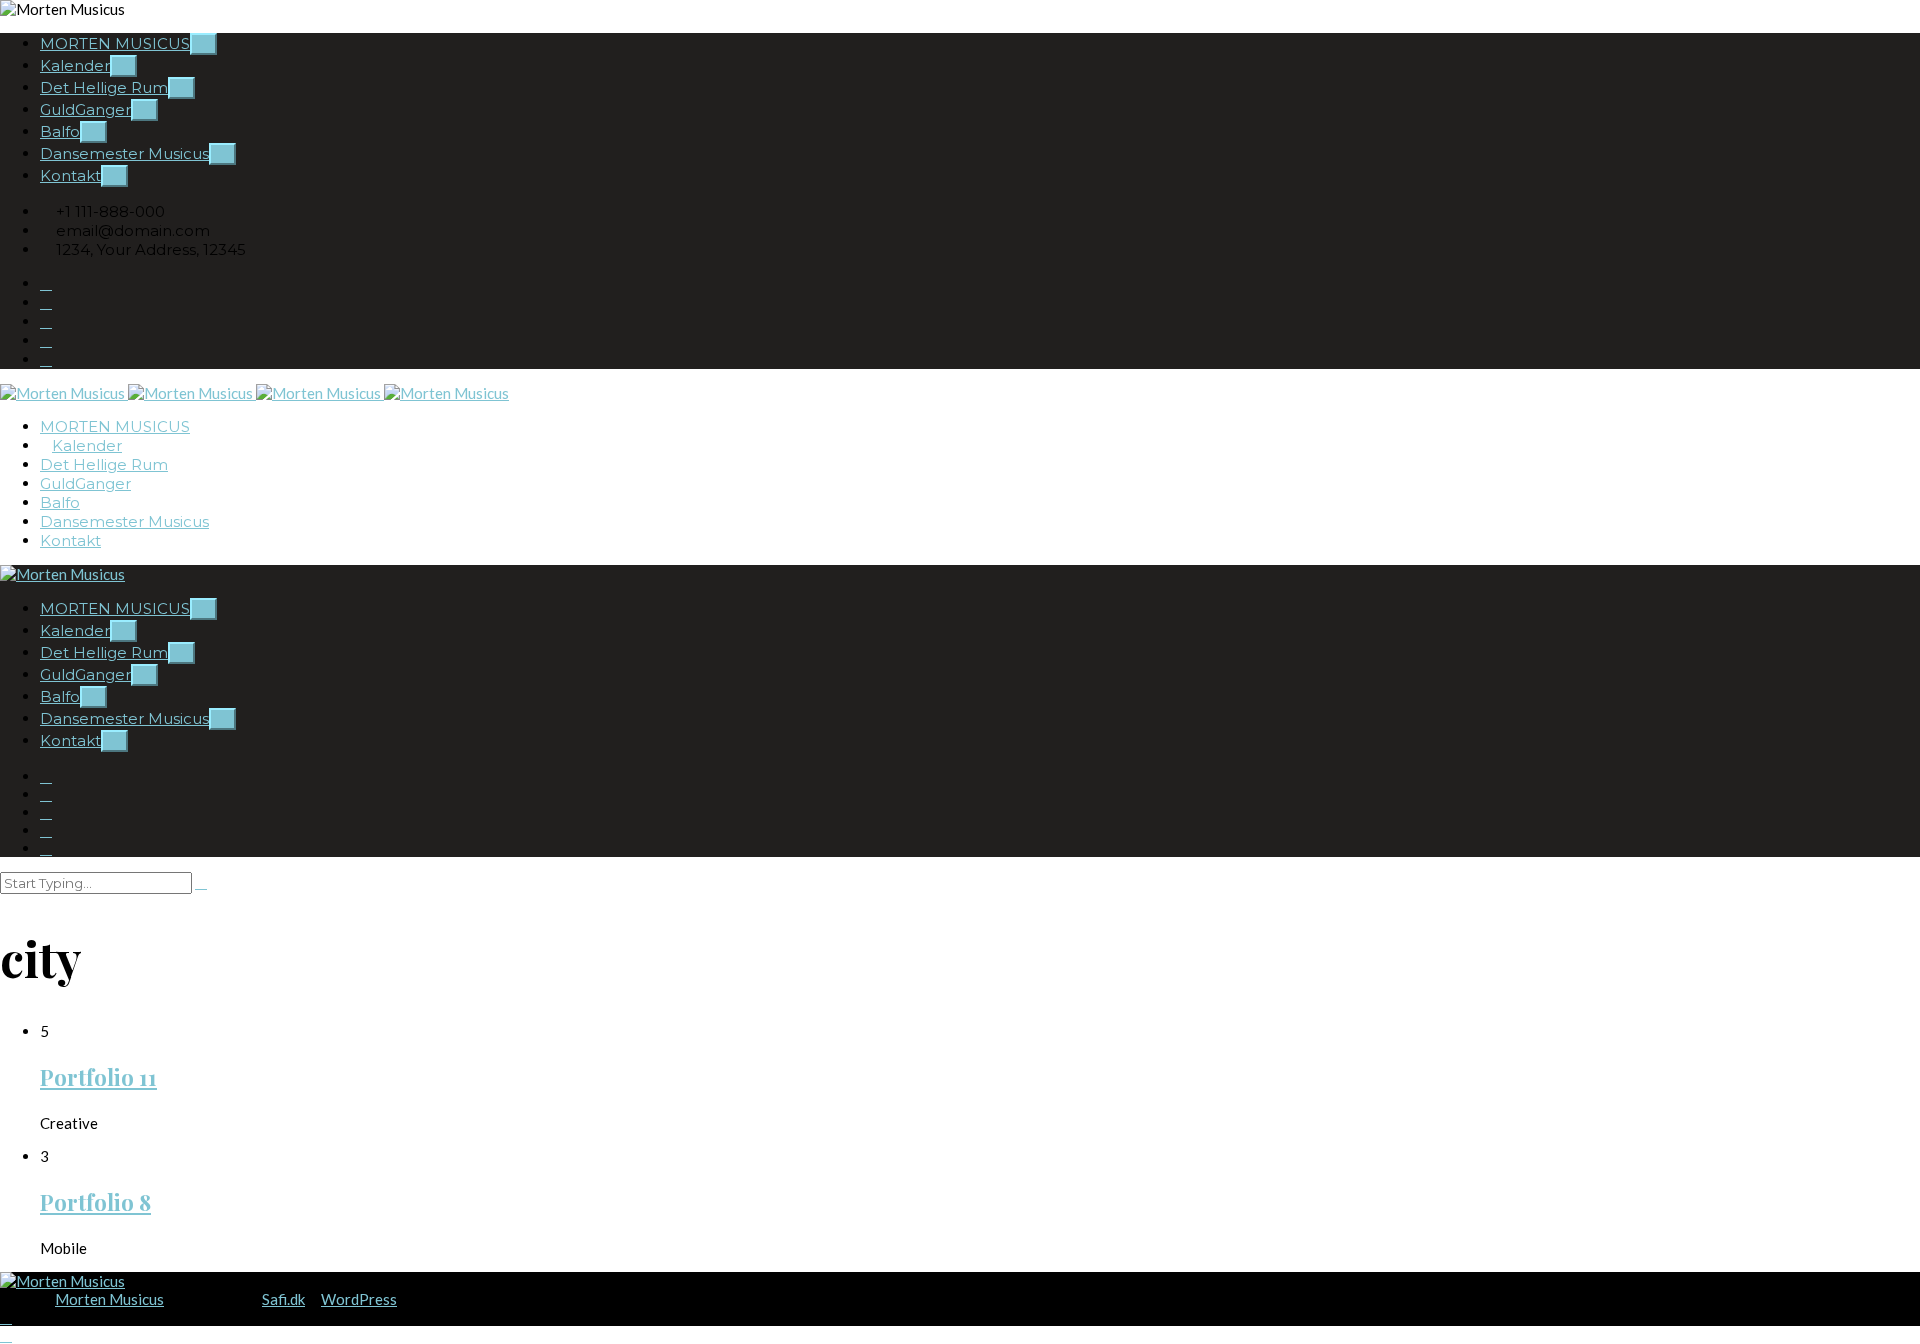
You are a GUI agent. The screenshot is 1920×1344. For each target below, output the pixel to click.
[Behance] (46, 283)
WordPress (359, 1299)
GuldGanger (85, 109)
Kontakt (70, 175)
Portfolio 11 (98, 1077)
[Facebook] (46, 321)
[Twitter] (46, 359)
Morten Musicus (109, 1299)
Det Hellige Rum (104, 87)
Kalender (75, 65)
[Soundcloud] (46, 340)
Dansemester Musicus (124, 153)
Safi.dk (283, 1299)
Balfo (60, 131)
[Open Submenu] (203, 44)
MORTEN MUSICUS (115, 43)
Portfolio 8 (95, 1202)
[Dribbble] (46, 302)
